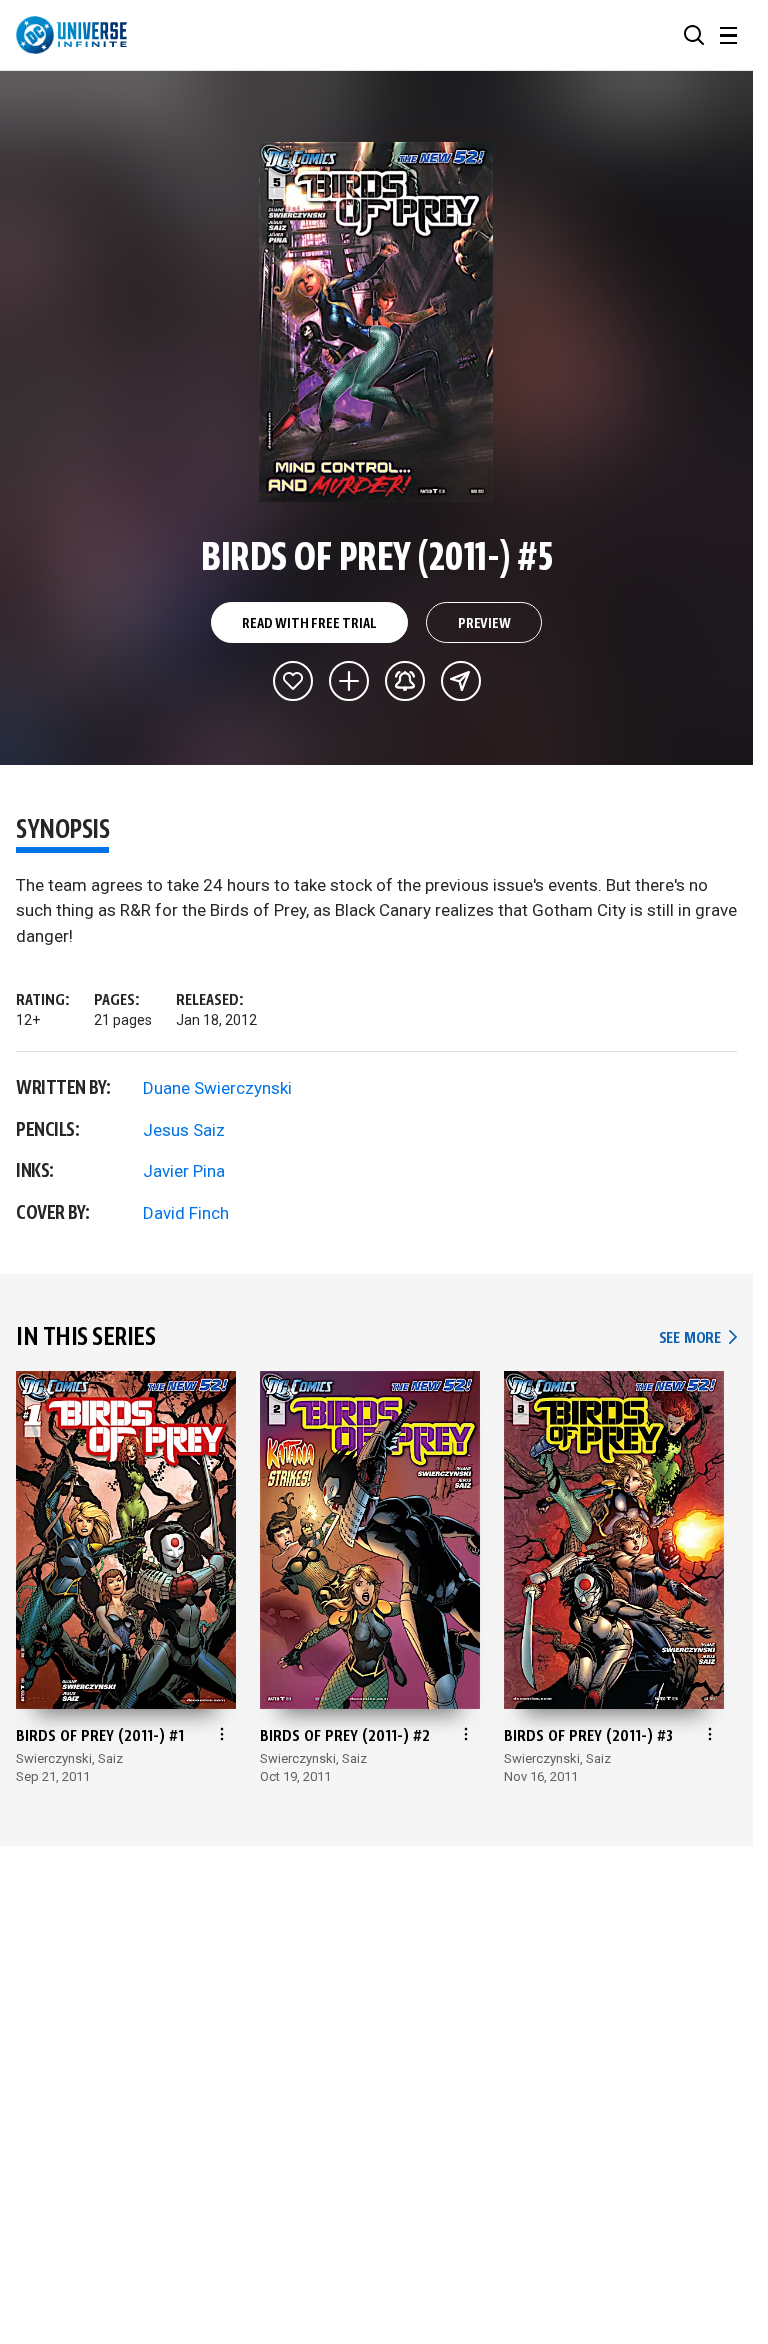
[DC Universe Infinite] (71, 35)
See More (698, 1338)
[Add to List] (349, 681)
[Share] (461, 681)
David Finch (186, 1213)
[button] (694, 35)
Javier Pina (184, 1171)
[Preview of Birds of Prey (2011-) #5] (376, 322)
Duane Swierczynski (217, 1088)
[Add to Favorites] (293, 681)
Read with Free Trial (309, 624)
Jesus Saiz (184, 1130)
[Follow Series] (405, 681)
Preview (484, 624)
